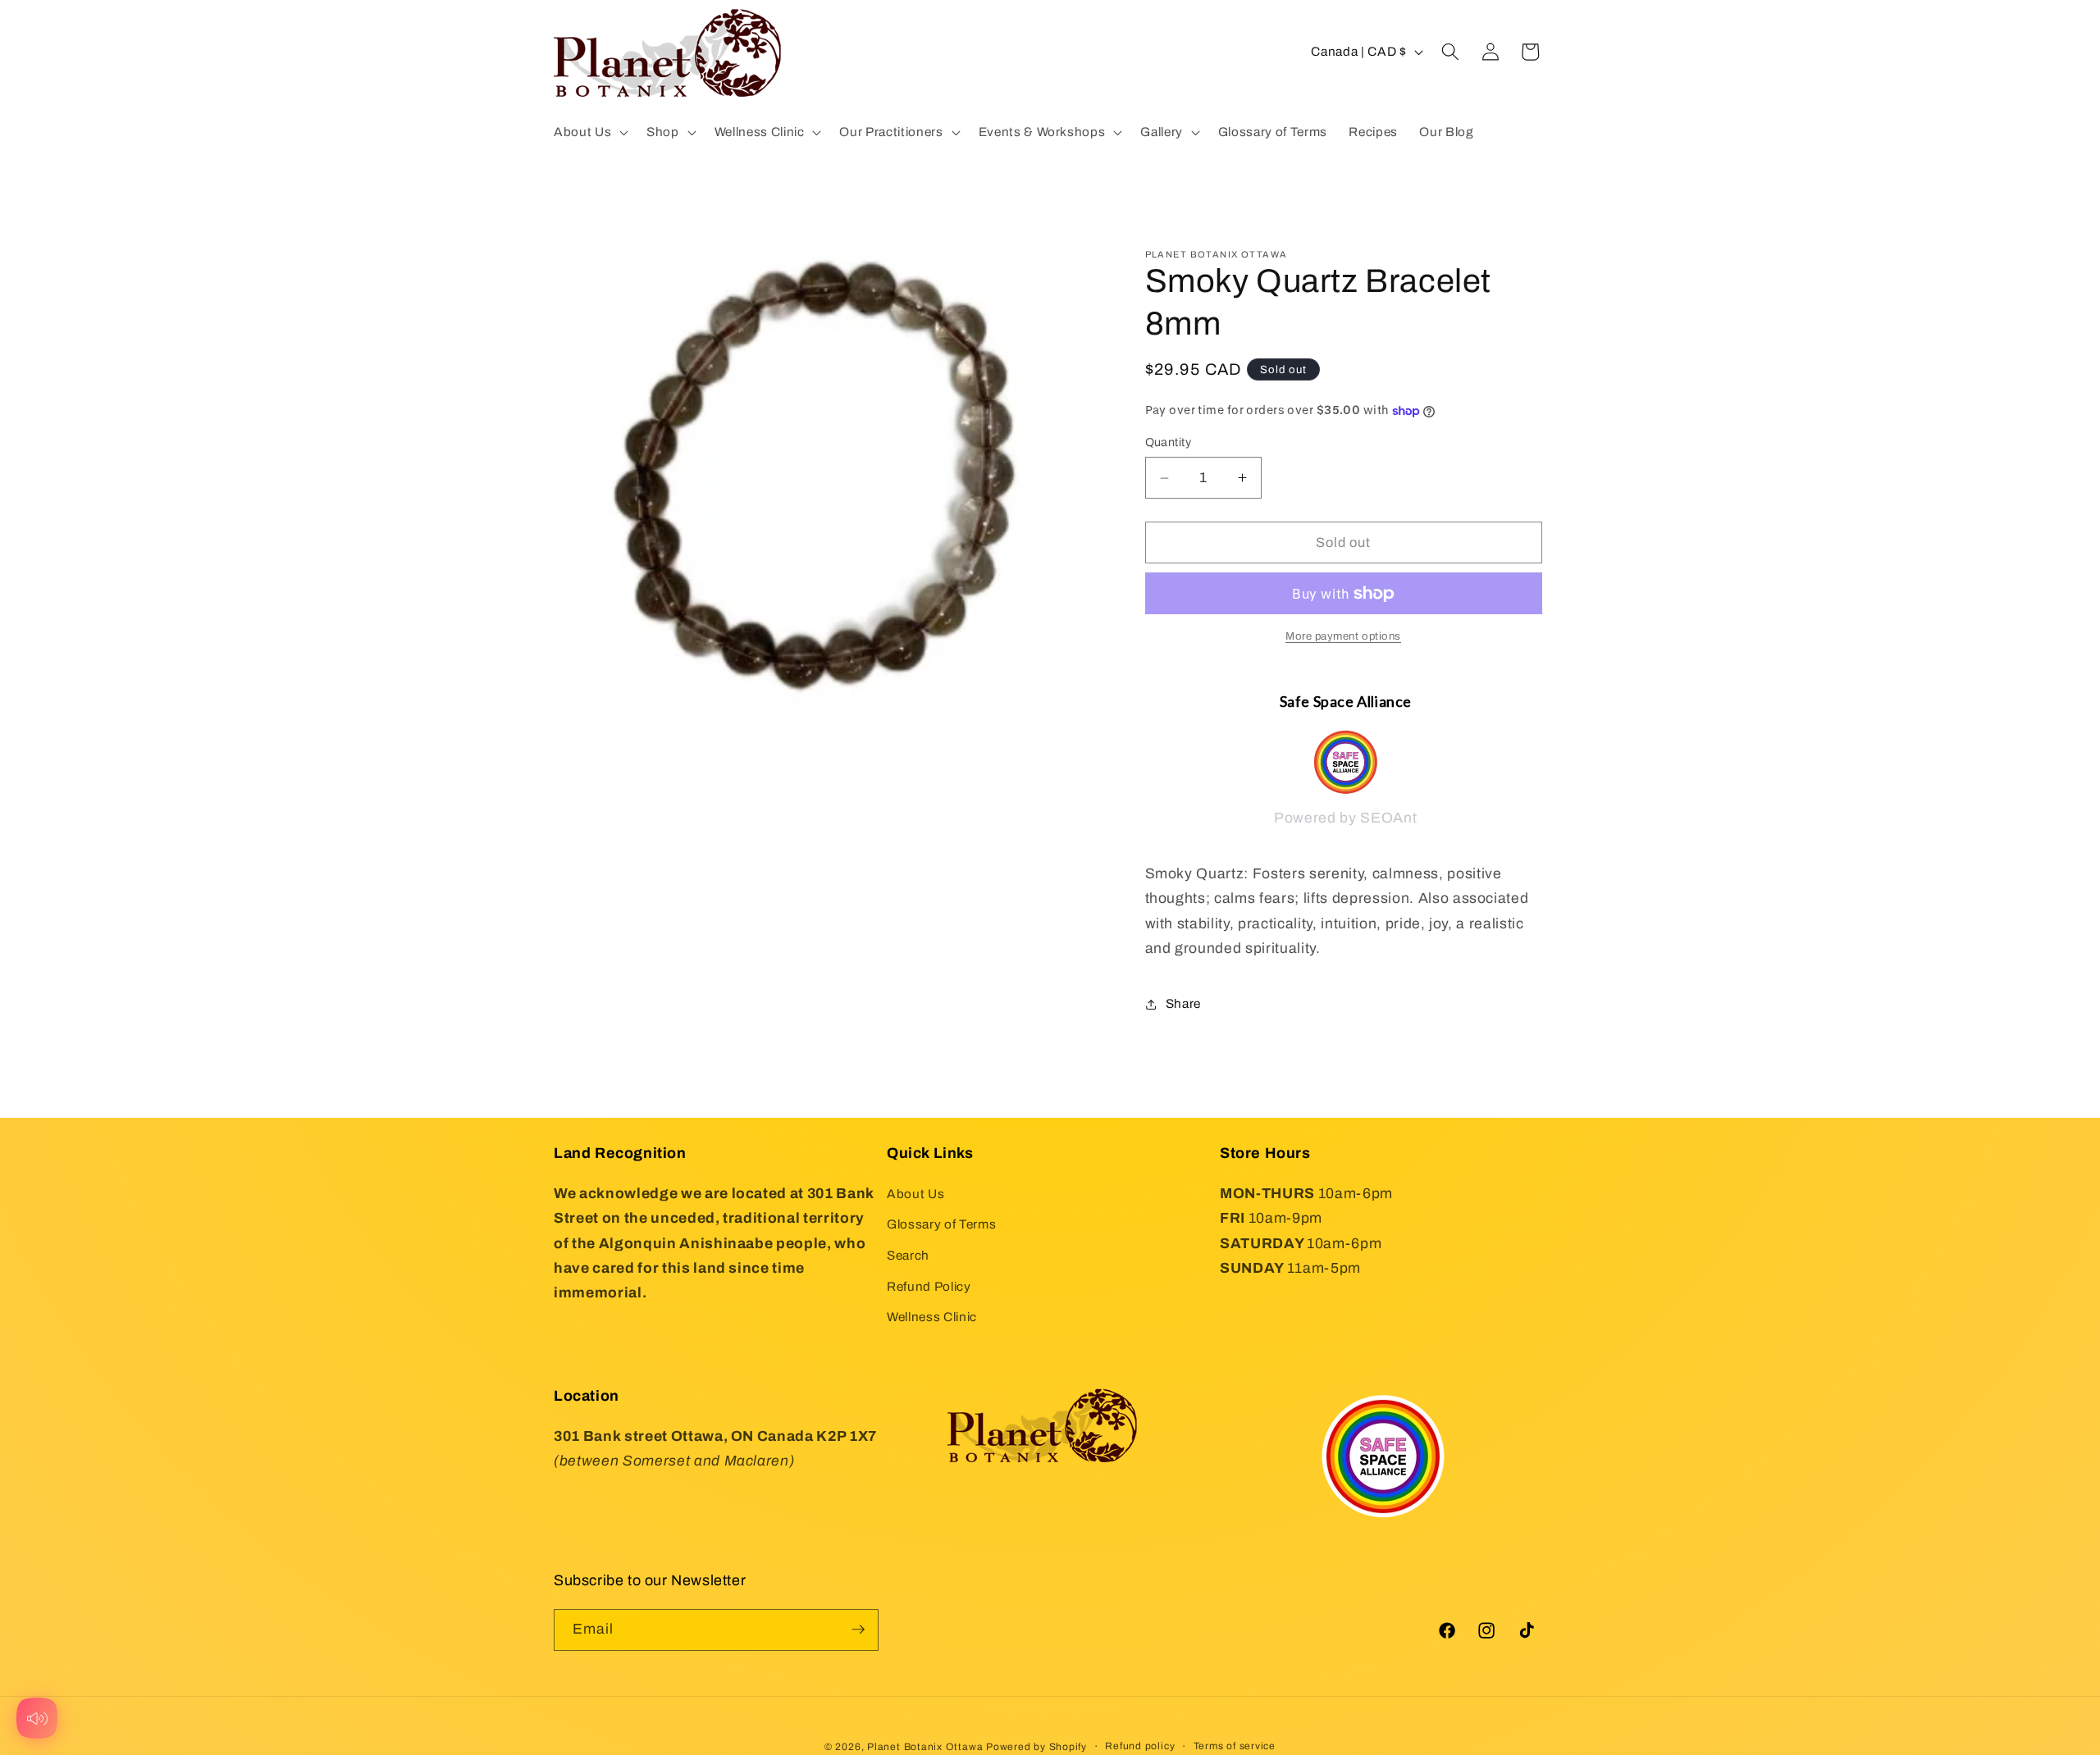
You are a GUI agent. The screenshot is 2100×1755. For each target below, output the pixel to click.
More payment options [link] (1343, 637)
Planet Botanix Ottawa (925, 1746)
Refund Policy (929, 1285)
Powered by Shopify (1036, 1746)
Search (908, 1255)
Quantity (1169, 443)
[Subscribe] (858, 1630)
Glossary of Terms (941, 1224)
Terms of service (1235, 1745)
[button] (589, 132)
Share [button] (1183, 1003)
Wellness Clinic (932, 1317)
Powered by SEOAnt (1345, 819)
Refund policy (1140, 1745)
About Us (915, 1193)
